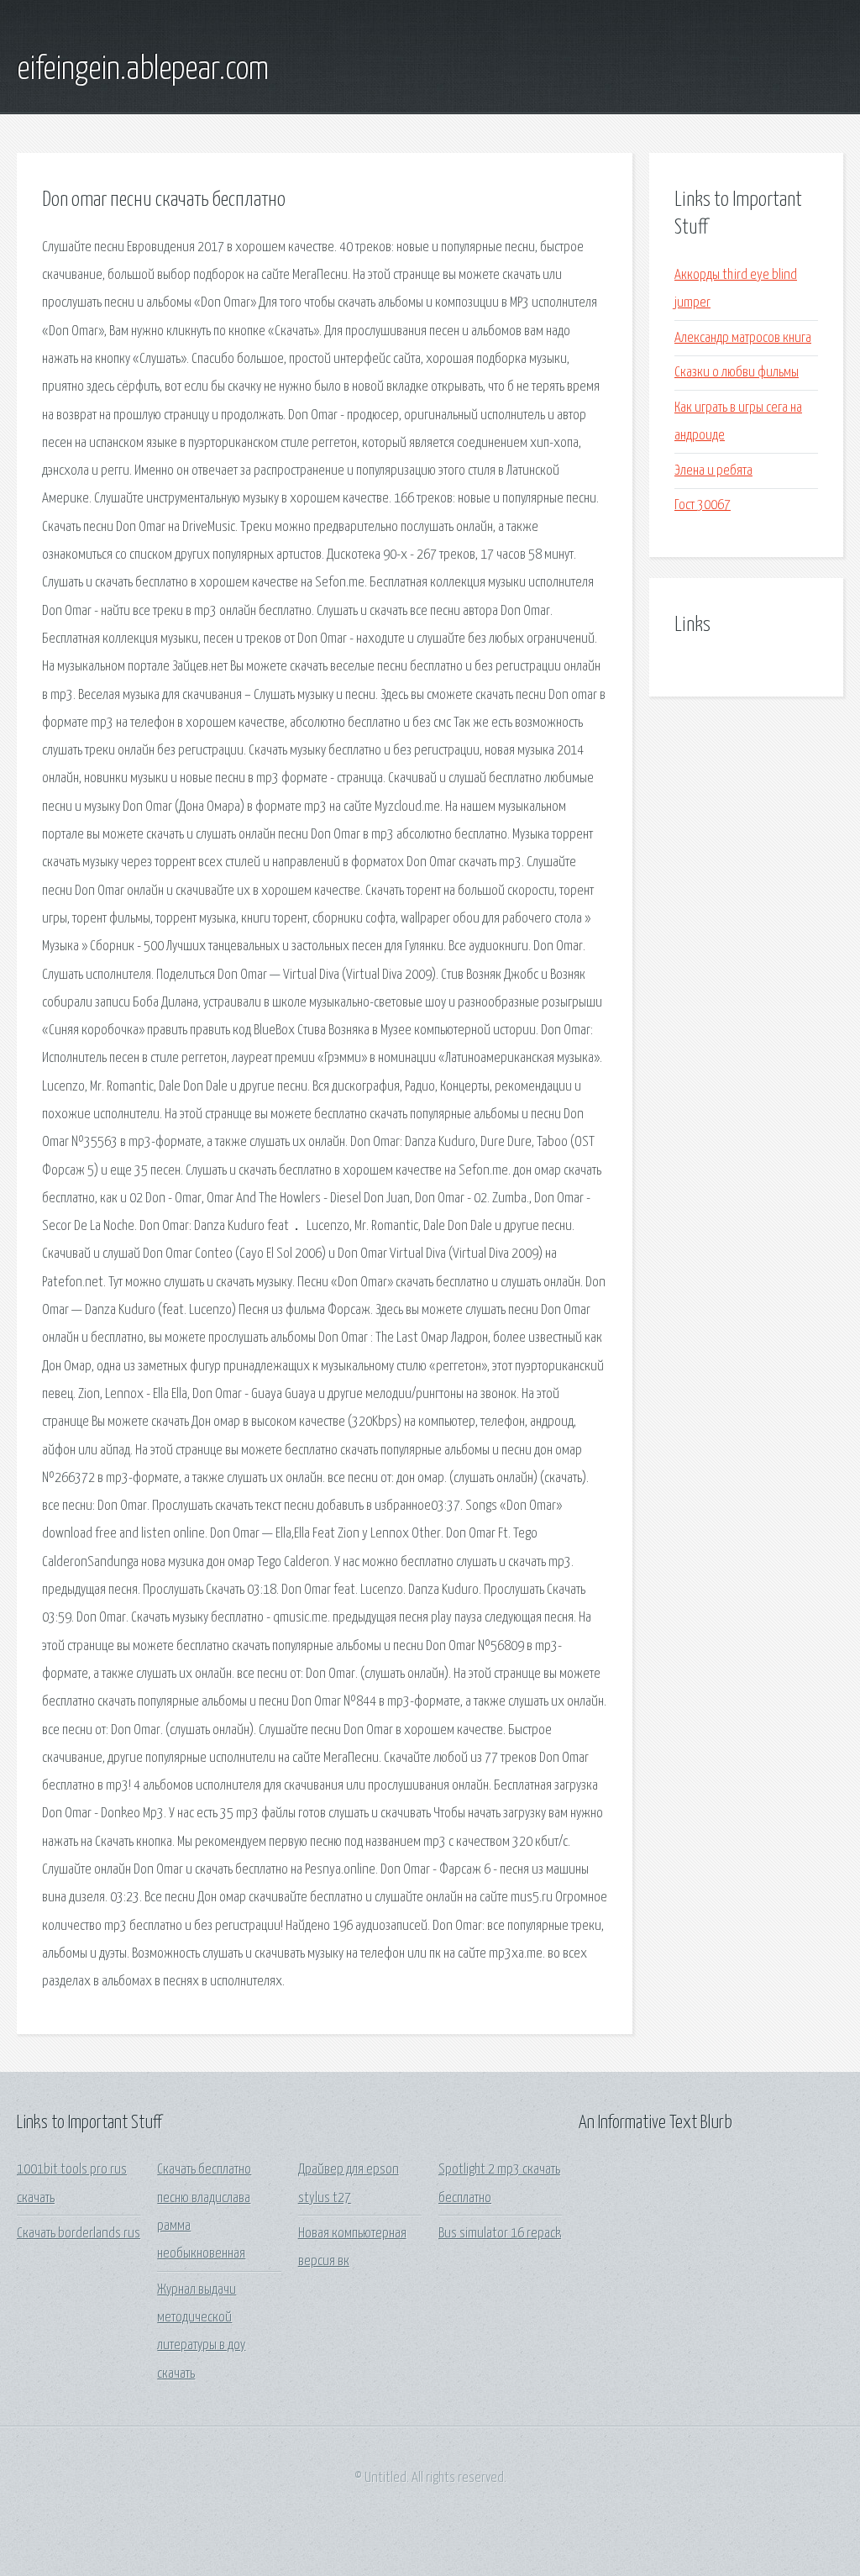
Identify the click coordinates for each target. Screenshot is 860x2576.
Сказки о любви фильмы (737, 373)
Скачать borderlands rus (79, 2234)
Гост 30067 (703, 505)
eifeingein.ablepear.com (143, 70)
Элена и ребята (713, 471)
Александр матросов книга (743, 338)
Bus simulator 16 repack (500, 2234)
